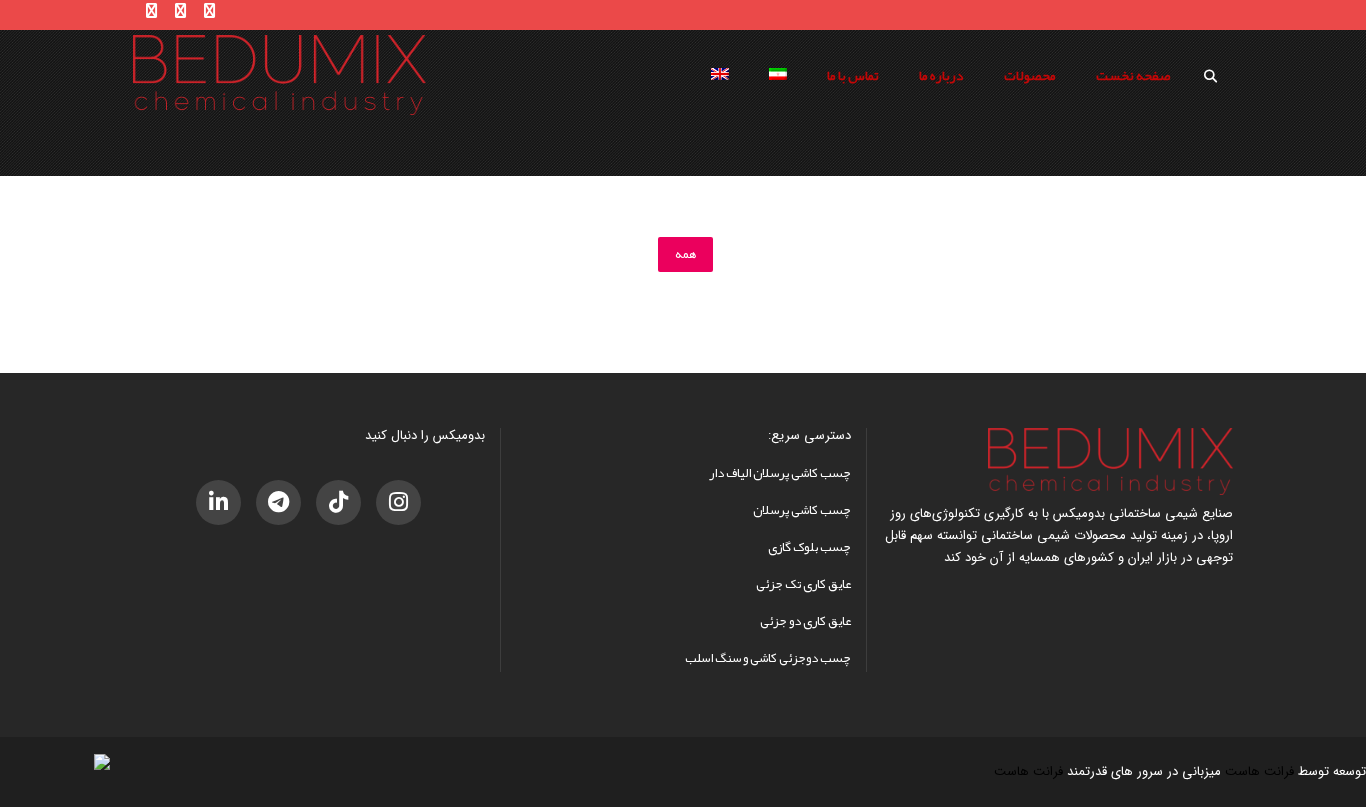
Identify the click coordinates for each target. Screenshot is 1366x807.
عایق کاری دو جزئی (805, 621)
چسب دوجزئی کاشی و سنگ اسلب (768, 658)
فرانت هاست (1259, 771)
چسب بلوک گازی (809, 547)
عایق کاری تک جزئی (803, 584)
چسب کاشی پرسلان (802, 510)
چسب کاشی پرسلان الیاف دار (780, 473)
